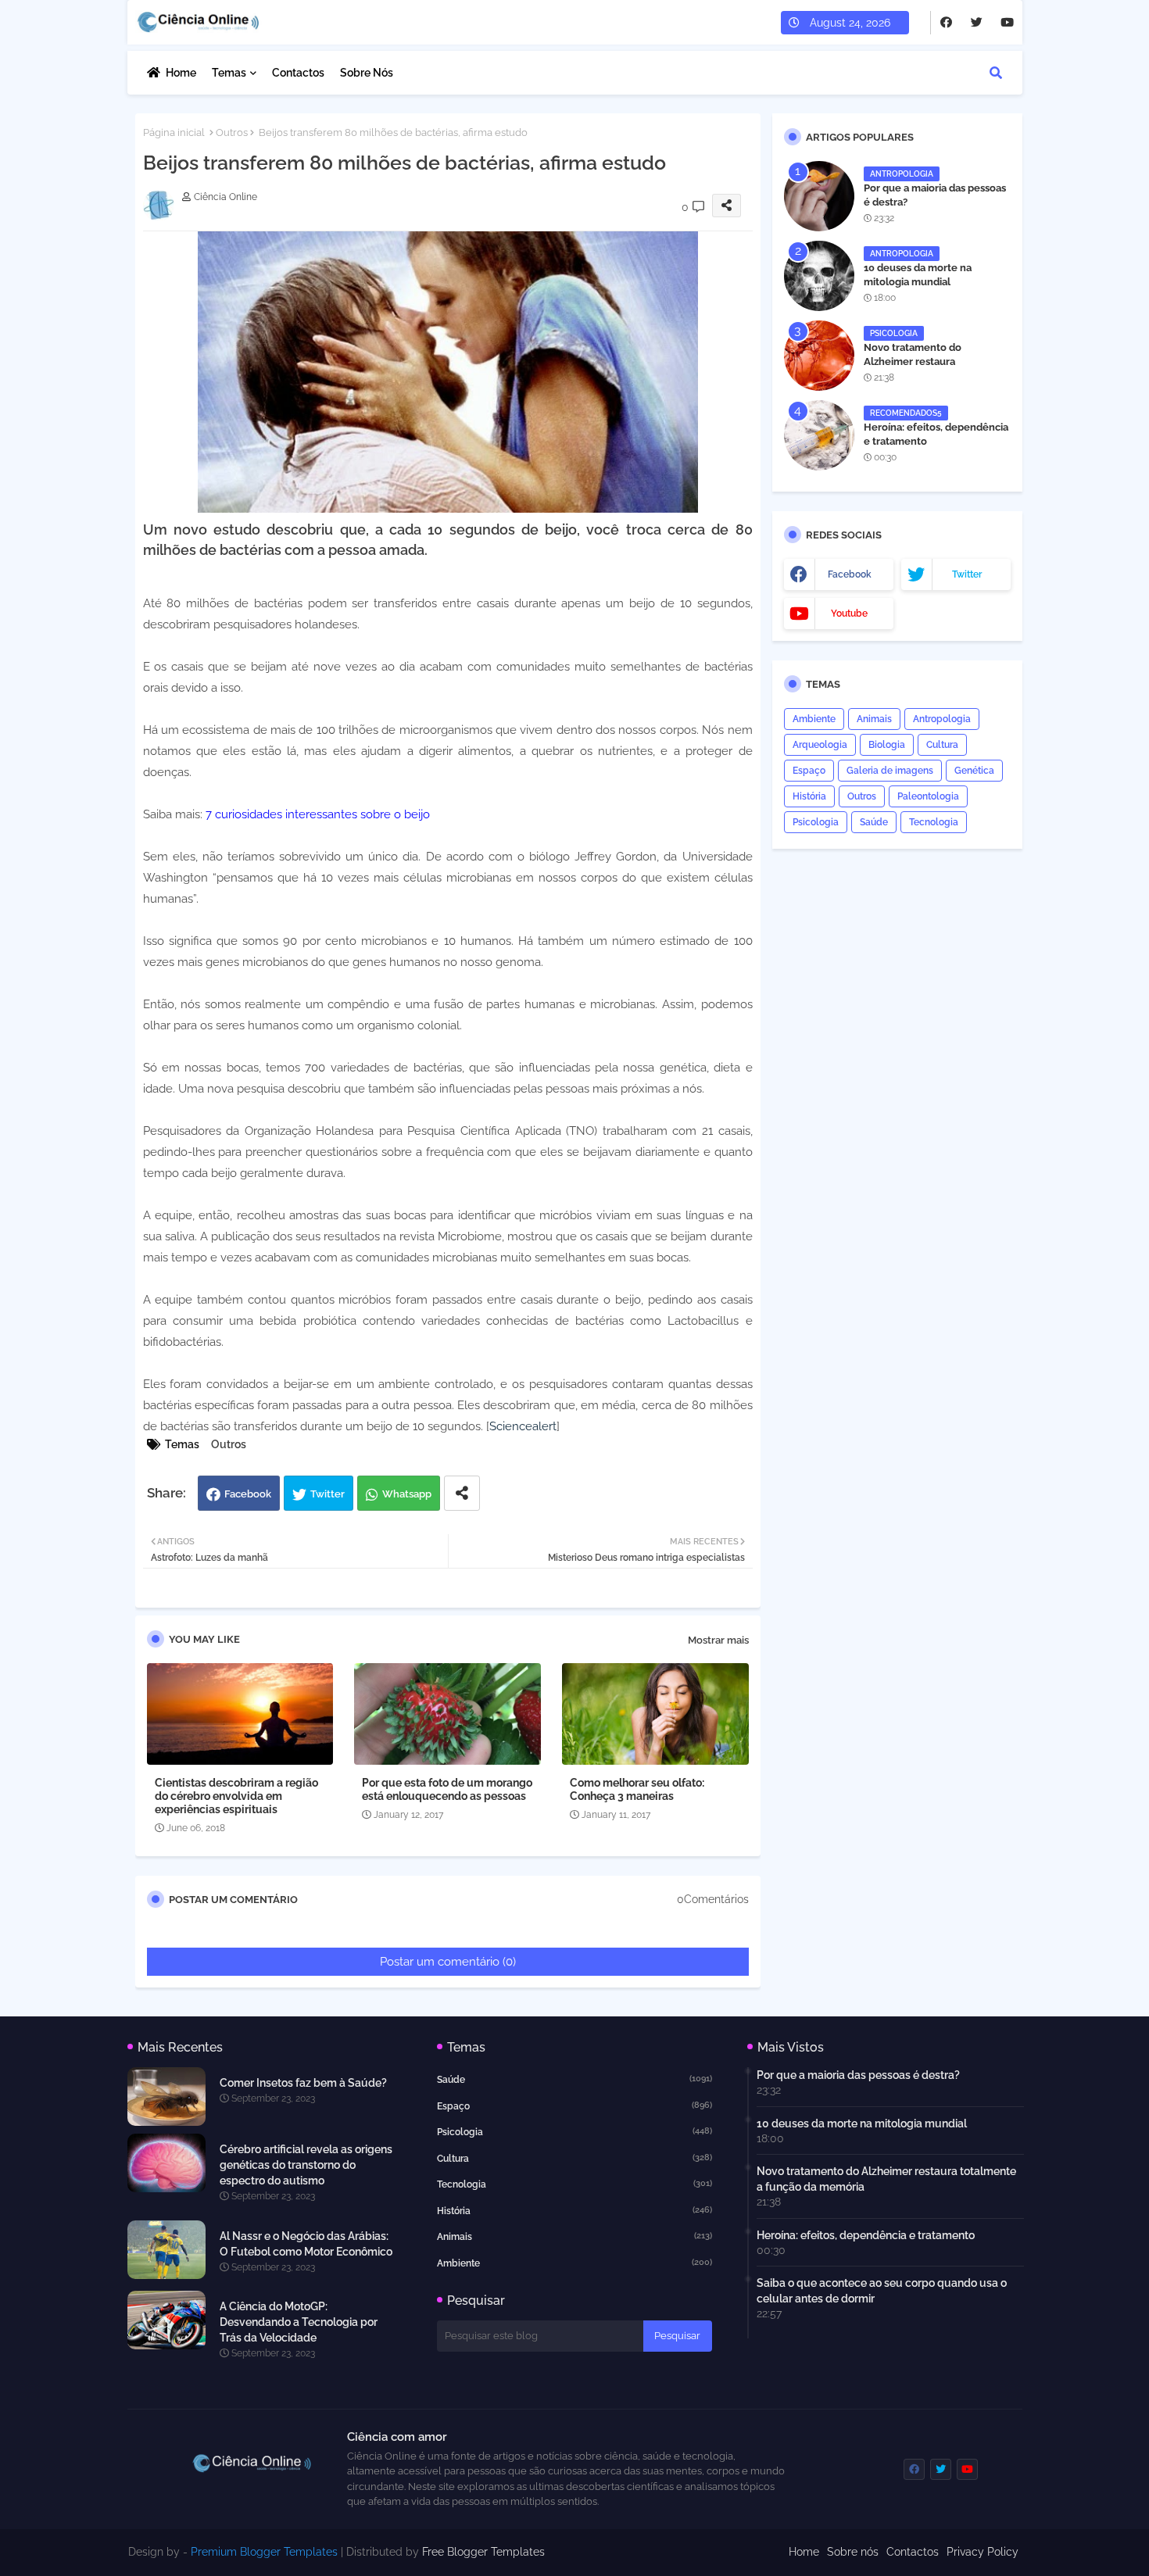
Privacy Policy (983, 2552)
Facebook (248, 1494)
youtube (849, 614)
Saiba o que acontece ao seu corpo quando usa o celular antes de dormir (882, 2291)
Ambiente (814, 719)
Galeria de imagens (890, 771)
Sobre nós (367, 73)
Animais (874, 719)
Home (181, 73)
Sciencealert (523, 1426)
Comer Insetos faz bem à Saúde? (303, 2083)
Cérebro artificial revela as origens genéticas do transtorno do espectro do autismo (306, 2165)
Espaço (809, 771)
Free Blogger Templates (483, 2552)
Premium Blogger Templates (264, 2552)
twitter (967, 574)
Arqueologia (820, 745)
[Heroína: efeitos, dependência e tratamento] (819, 435)
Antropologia (942, 719)
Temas (229, 73)
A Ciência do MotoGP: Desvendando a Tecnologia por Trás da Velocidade (299, 2322)
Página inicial (174, 132)
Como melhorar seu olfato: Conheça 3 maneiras (637, 1789)
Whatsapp (407, 1494)
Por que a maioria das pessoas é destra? (935, 195)
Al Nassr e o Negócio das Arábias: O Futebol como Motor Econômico (306, 2244)
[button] (996, 73)
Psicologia (816, 822)
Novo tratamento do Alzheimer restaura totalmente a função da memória (920, 369)
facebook (850, 574)
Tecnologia (934, 822)
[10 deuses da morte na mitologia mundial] (819, 276)
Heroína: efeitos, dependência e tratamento (936, 434)
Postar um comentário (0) (448, 1962)
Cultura (942, 745)
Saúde (874, 822)
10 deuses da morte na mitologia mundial (918, 275)
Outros (232, 132)
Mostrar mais (718, 1640)
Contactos (298, 73)
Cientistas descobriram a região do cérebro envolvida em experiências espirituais (236, 1796)
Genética (974, 771)
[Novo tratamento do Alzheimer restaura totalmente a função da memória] (819, 356)
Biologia (887, 745)
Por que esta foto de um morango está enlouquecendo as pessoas (447, 1789)
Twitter (328, 1494)
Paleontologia (928, 796)
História (809, 796)
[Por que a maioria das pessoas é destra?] (819, 196)
